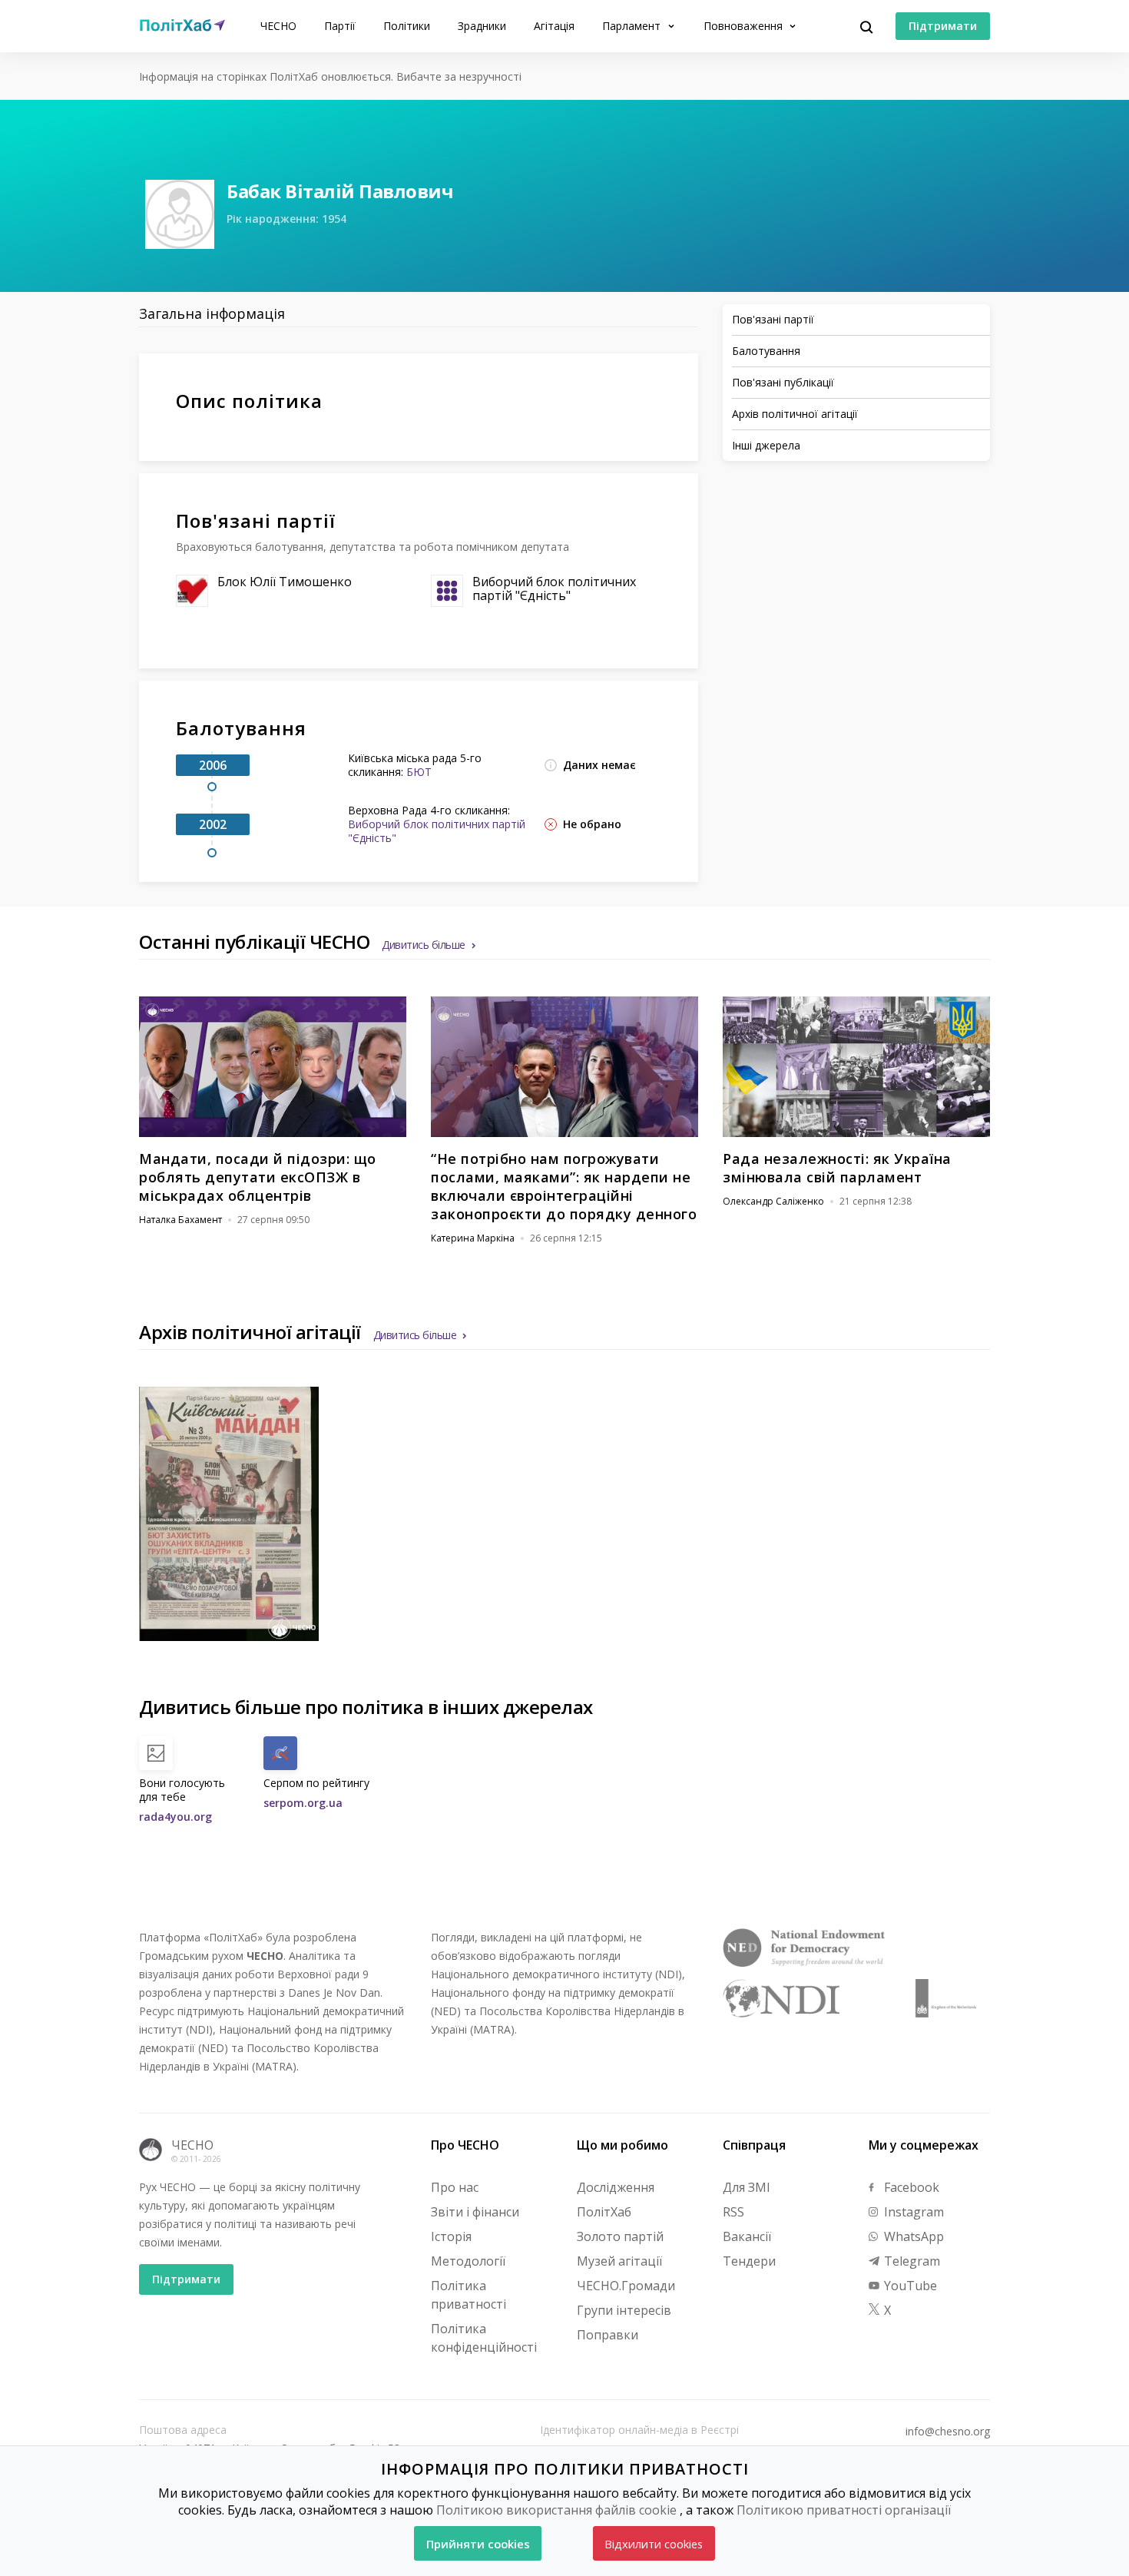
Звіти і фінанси (475, 2212)
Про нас (455, 2187)
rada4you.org (175, 1817)
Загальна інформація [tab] (212, 313)
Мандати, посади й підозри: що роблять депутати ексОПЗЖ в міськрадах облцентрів (258, 1177)
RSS (733, 2212)
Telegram (910, 2261)
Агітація (554, 26)
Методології (468, 2261)
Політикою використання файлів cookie (556, 2510)
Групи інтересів (624, 2310)
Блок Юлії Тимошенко (285, 582)
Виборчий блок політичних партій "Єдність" (554, 588)
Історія (451, 2236)
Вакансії (747, 2236)
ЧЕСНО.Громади (626, 2286)
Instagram (912, 2212)
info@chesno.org (948, 2432)
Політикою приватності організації (844, 2510)
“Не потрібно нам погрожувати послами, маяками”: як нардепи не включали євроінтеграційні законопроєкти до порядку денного (564, 1186)
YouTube (909, 2286)
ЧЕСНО (278, 26)
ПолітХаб (604, 2212)
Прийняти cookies (478, 2544)
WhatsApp (912, 2236)
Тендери (749, 2261)
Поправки (608, 2335)
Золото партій (620, 2236)
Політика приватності (468, 2295)
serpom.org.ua (303, 1803)
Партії (340, 26)
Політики (407, 26)
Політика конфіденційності (484, 2338)
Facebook (910, 2187)
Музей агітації (619, 2261)
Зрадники (482, 26)
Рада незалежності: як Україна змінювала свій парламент (837, 1168)
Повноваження (745, 26)
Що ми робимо (622, 2145)
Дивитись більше (424, 945)
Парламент (633, 26)
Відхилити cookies (654, 2544)
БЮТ (419, 772)
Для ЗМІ (747, 2187)
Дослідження (616, 2187)
